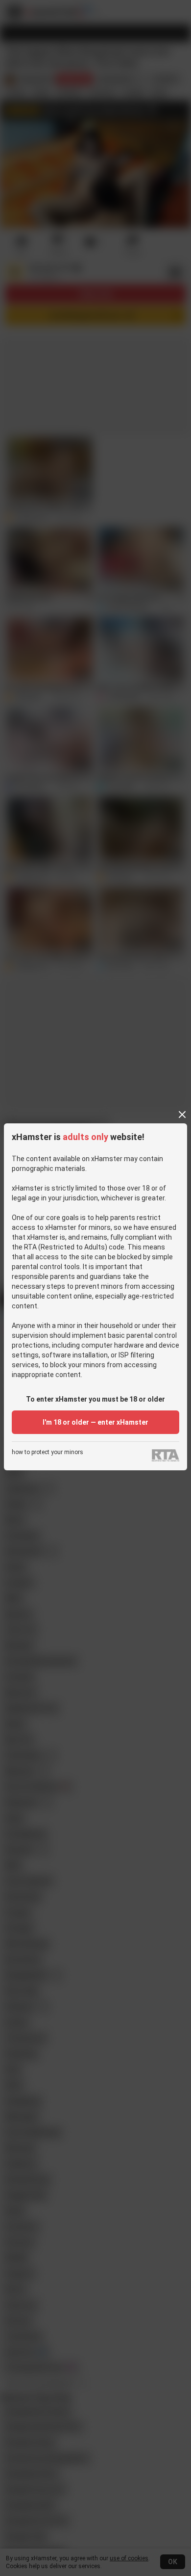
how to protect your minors (48, 1452)
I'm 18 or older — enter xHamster (95, 1422)
